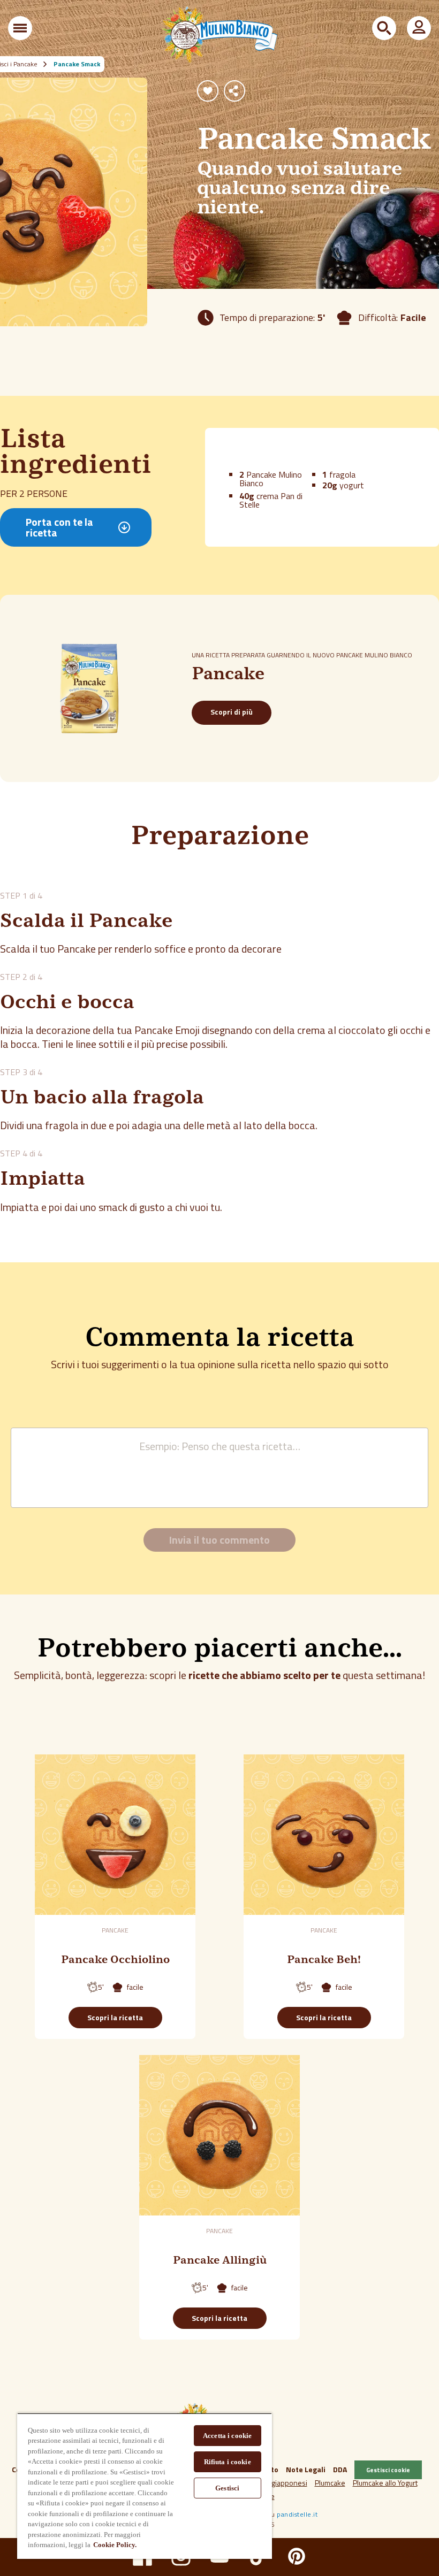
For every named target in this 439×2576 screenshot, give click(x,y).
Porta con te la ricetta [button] (59, 527)
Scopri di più (232, 712)
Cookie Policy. (115, 2545)
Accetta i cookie (227, 2436)
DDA (340, 2469)
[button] (20, 28)
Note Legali (306, 2469)
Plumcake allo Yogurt (385, 2483)
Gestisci (227, 2488)
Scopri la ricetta (115, 2017)
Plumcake (330, 2483)
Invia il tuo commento (219, 1540)
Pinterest (297, 2556)
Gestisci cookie (388, 2470)
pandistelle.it (297, 2514)
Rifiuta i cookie (228, 2462)
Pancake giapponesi (275, 2483)
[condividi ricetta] (234, 91)
